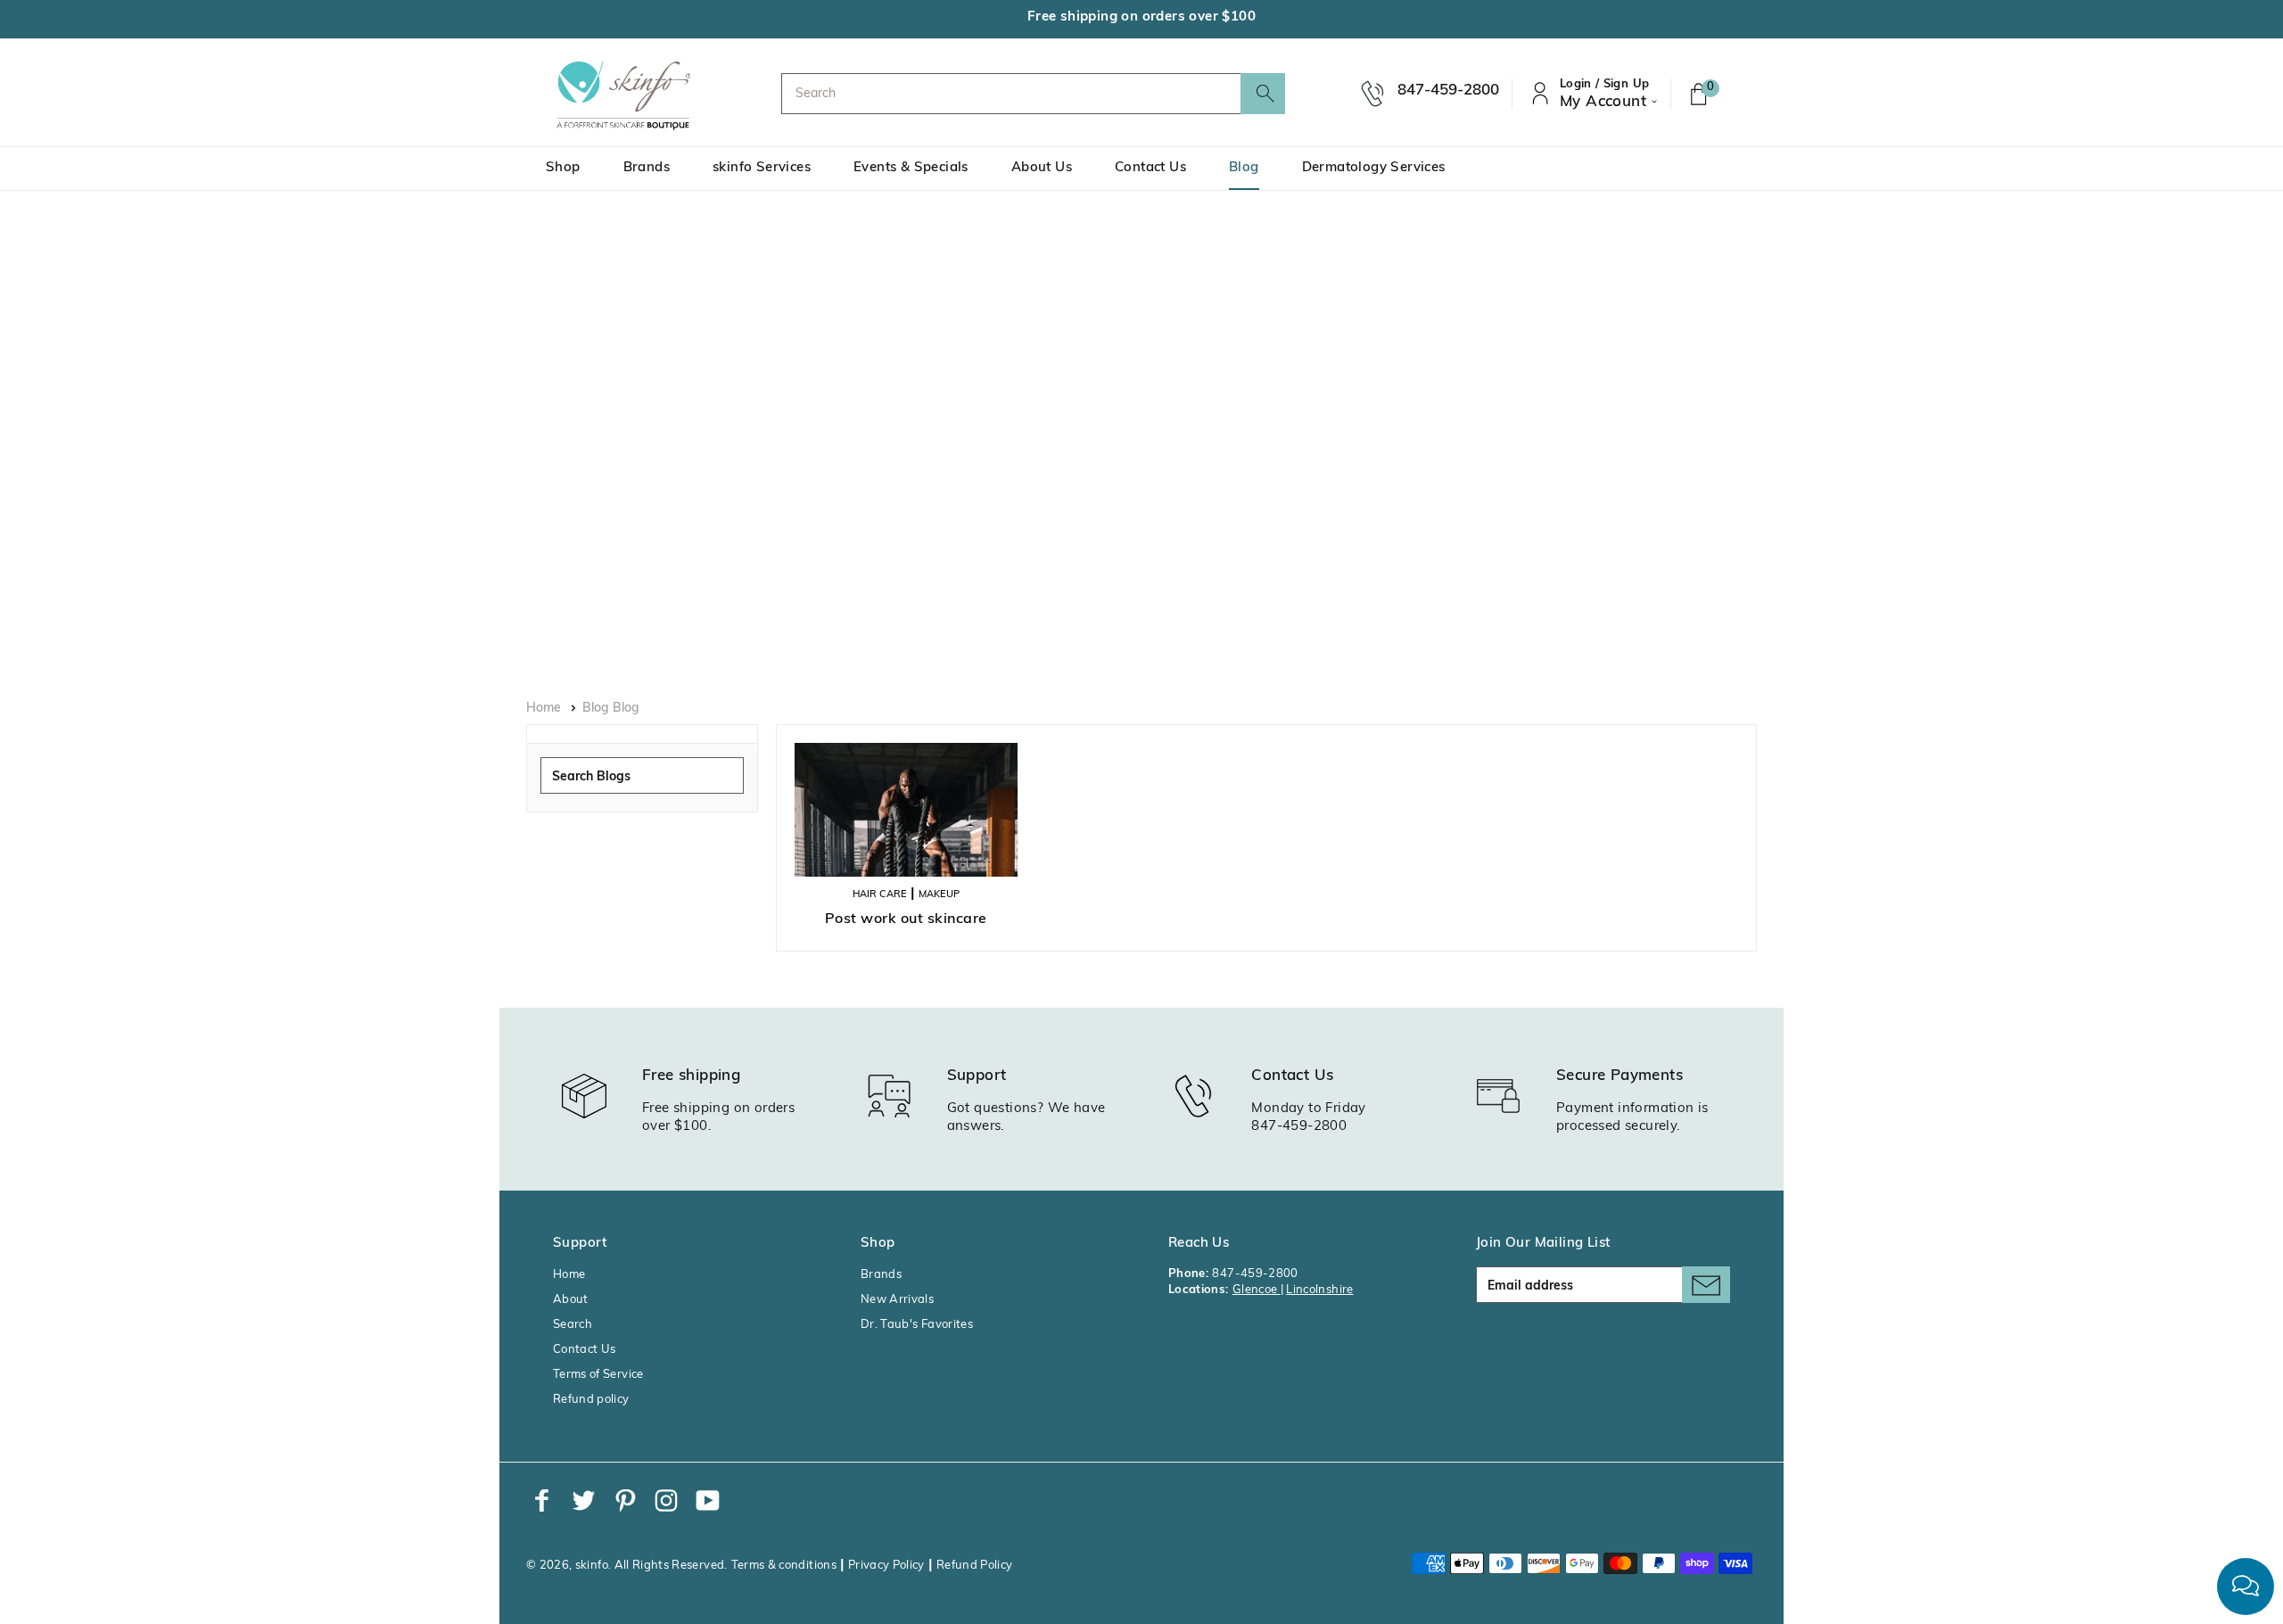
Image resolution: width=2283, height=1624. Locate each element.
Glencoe (1257, 1290)
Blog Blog (611, 709)
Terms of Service (598, 1375)
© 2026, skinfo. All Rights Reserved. (627, 1566)
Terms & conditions (784, 1566)
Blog (1244, 168)
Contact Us (1150, 168)
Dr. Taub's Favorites (917, 1325)
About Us (1042, 168)
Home (544, 709)
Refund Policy (975, 1566)
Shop (563, 168)
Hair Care (880, 895)
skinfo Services (762, 168)
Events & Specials (911, 168)
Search (573, 1325)
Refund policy (591, 1400)
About (571, 1300)
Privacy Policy (886, 1566)
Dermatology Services (1374, 168)
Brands (647, 168)
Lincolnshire (1319, 1290)
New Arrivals (897, 1300)
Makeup (939, 895)
